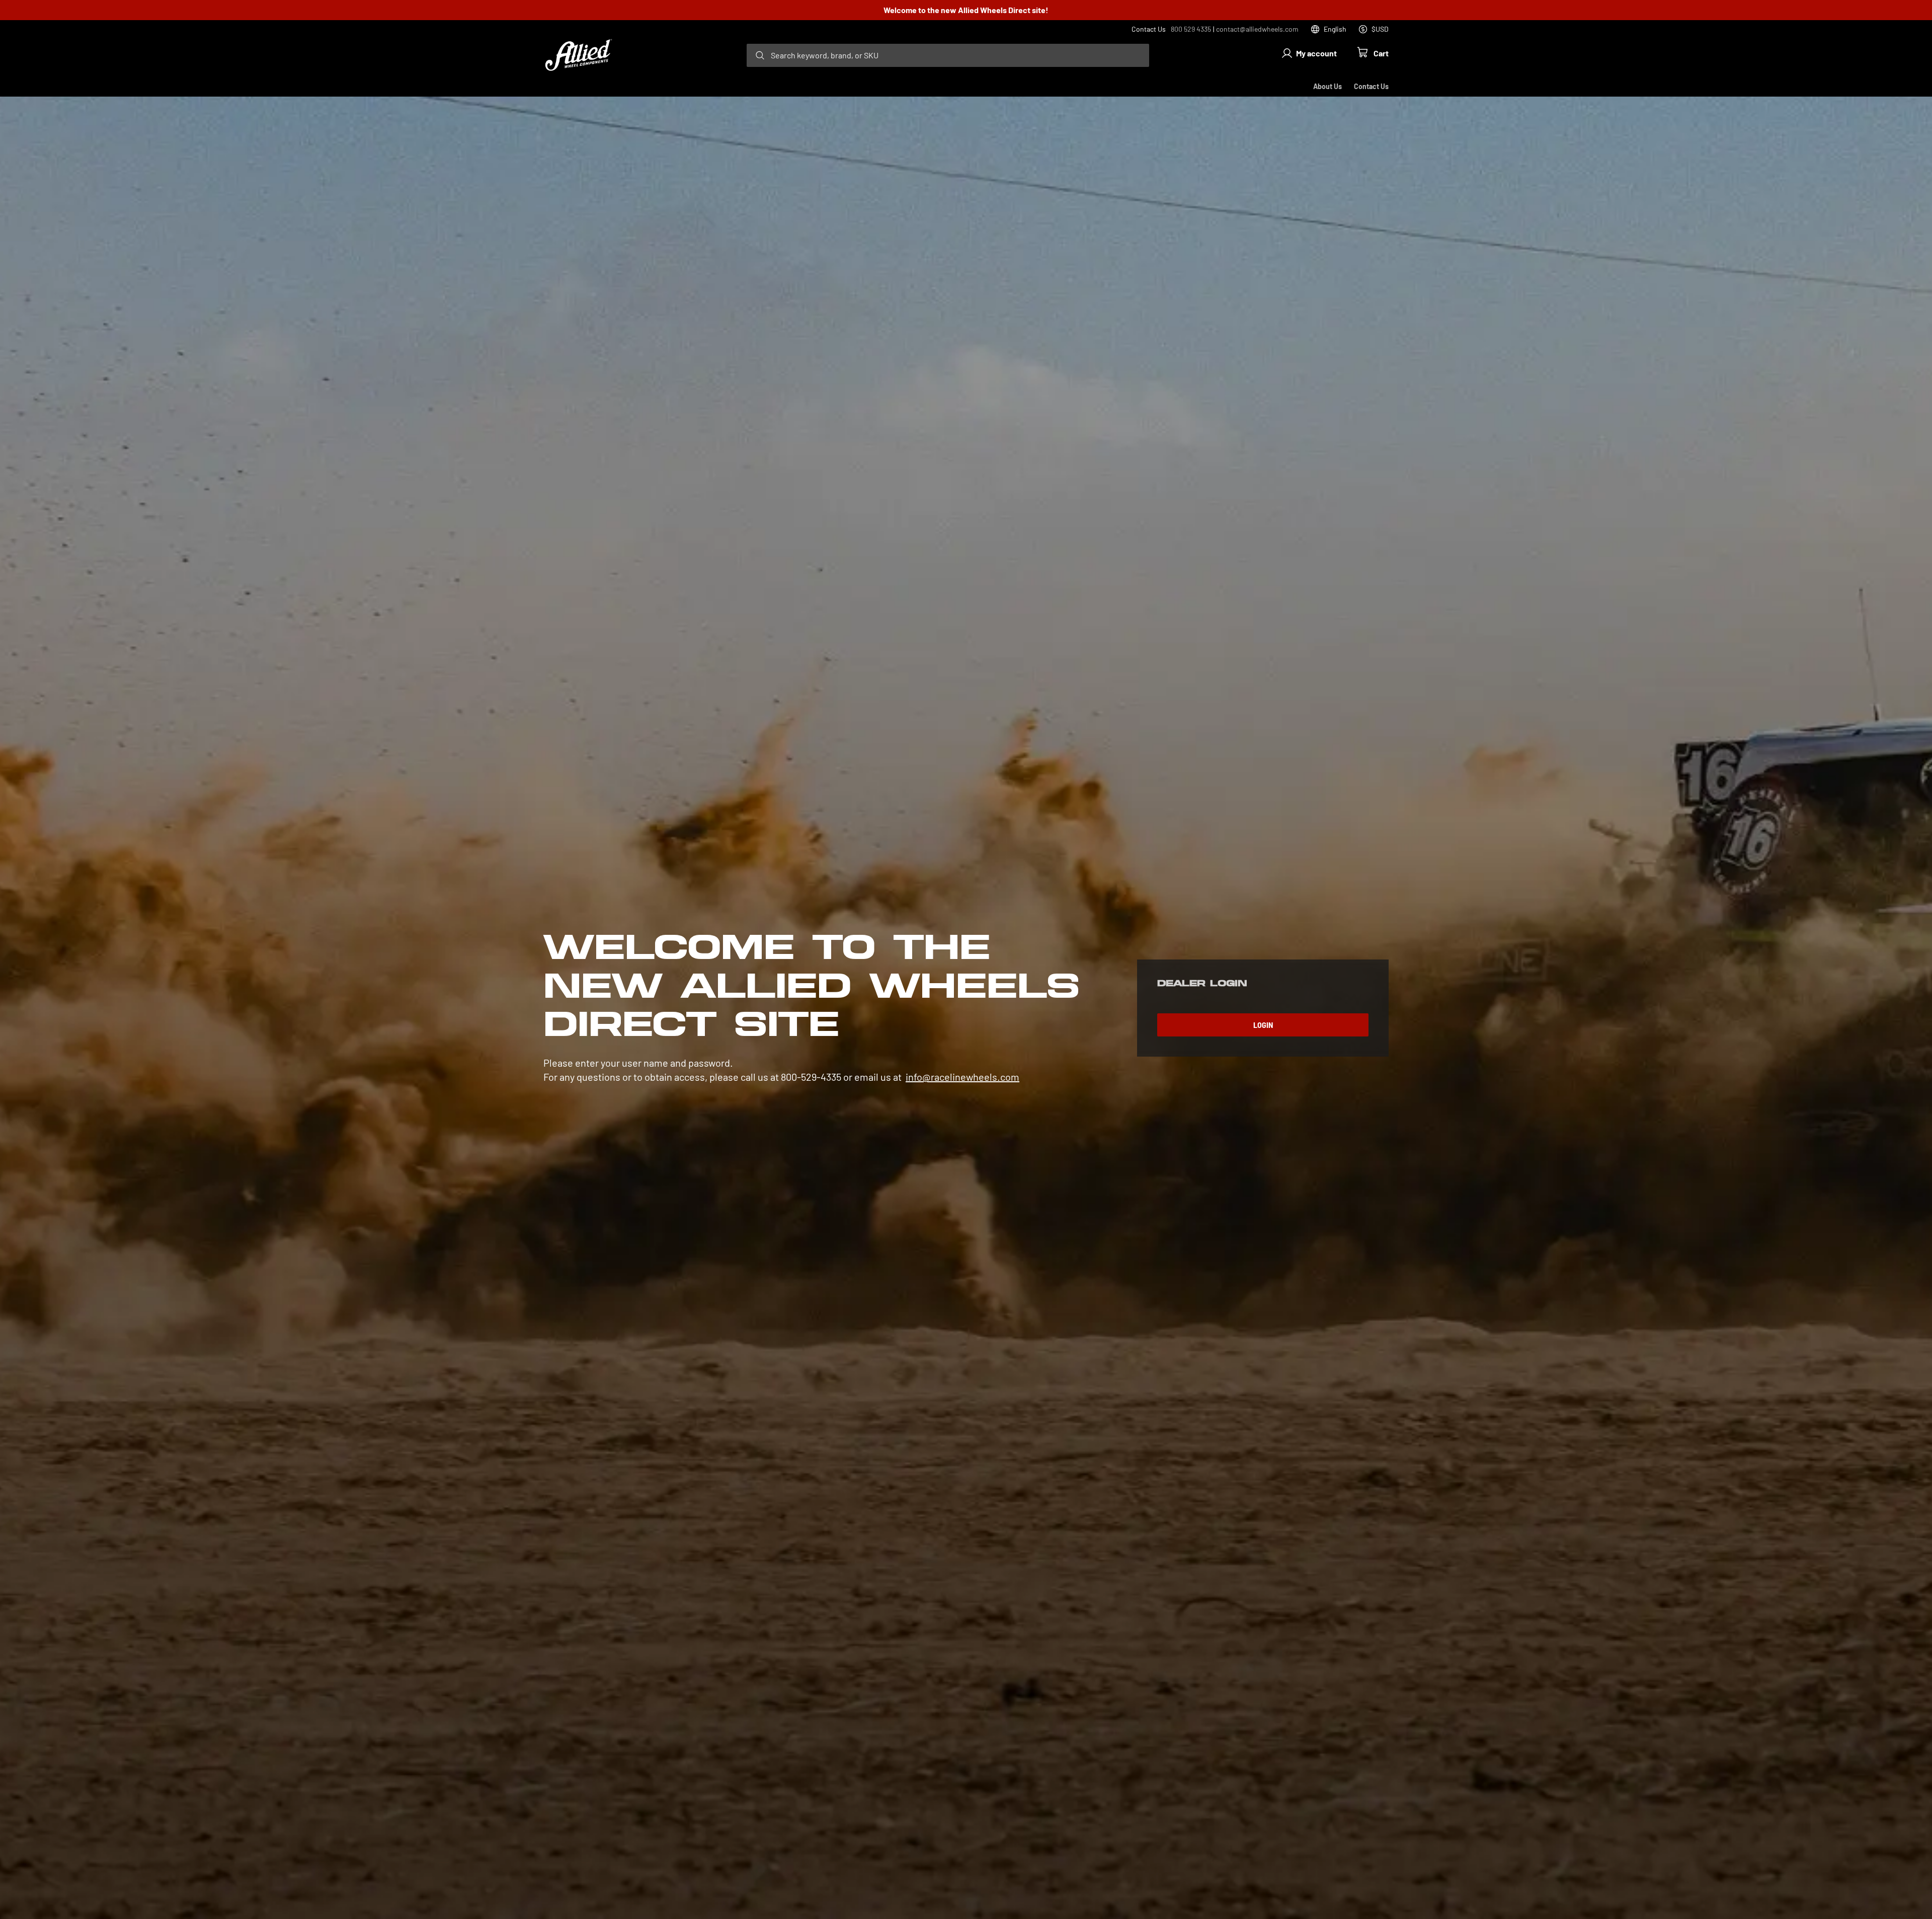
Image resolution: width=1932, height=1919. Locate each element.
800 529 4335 (1191, 29)
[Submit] (760, 55)
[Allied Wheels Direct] (579, 55)
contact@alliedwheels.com (1257, 29)
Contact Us (1371, 86)
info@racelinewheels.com (962, 1077)
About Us (1327, 86)
